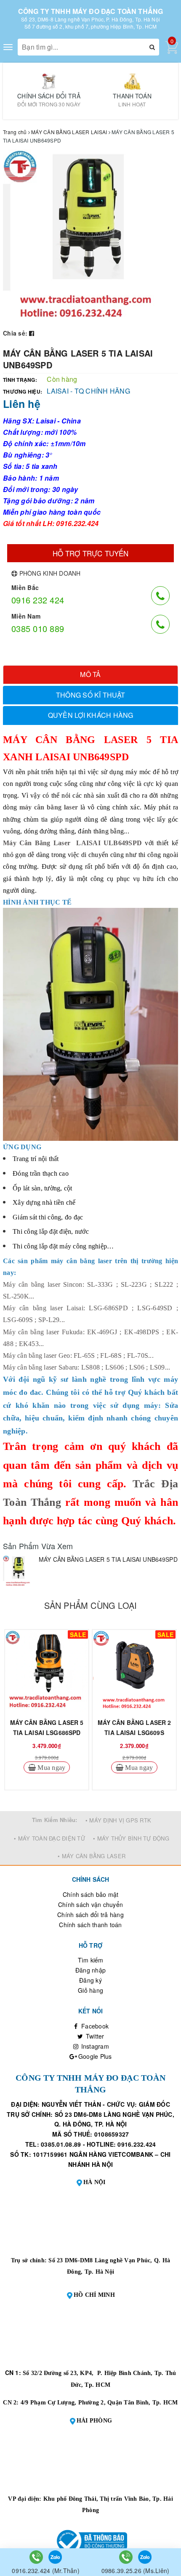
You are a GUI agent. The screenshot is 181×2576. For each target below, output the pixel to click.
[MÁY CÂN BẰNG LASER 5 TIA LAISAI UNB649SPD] (19, 1571)
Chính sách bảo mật (91, 1894)
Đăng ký (90, 1980)
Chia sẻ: (15, 333)
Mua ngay (51, 1767)
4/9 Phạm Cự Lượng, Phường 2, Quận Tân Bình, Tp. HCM (99, 2403)
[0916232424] (37, 2556)
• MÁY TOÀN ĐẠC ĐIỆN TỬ (49, 1838)
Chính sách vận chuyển (90, 1904)
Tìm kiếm (91, 1960)
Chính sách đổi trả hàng (90, 1915)
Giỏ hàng (90, 1990)
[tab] (90, 675)
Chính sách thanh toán (90, 1925)
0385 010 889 (38, 628)
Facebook (94, 2026)
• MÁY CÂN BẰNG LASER (92, 1856)
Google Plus (94, 2056)
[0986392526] (127, 2556)
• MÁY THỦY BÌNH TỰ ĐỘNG (131, 1838)
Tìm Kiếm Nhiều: (55, 1820)
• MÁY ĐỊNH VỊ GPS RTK (118, 1820)
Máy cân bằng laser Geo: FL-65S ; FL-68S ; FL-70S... (78, 1355)
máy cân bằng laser (49, 807)
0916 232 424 (38, 600)
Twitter (94, 2036)
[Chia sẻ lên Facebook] (32, 333)
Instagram (94, 2046)
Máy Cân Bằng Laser (37, 843)
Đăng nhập (90, 1970)
